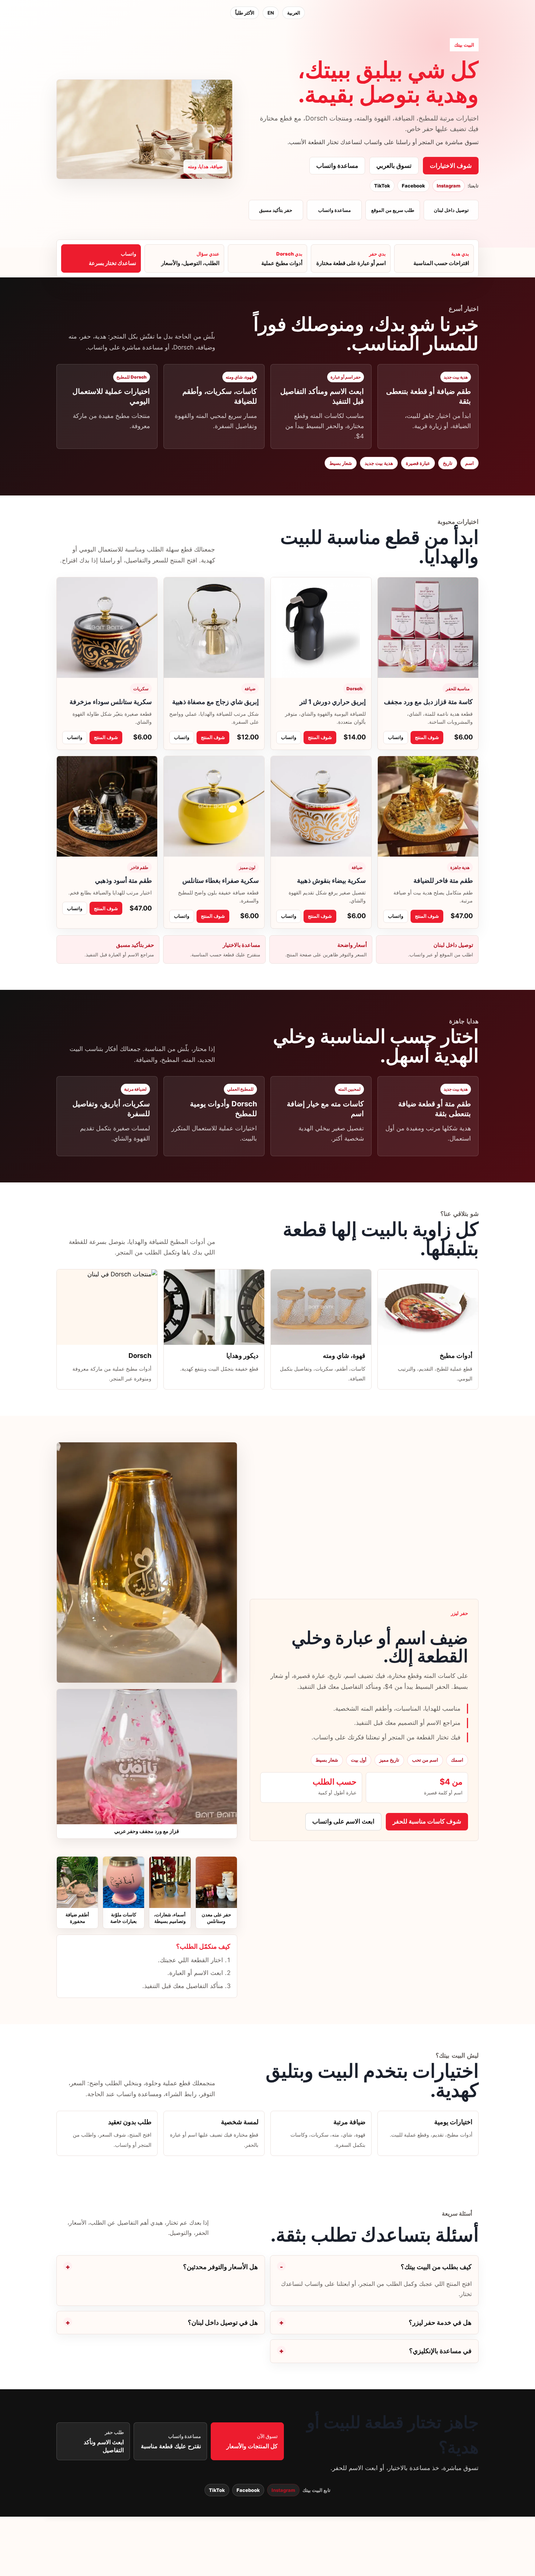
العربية (294, 13)
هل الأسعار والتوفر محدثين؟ (221, 2267)
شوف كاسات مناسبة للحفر (427, 1821)
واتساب (396, 737)
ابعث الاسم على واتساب (343, 1821)
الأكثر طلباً (245, 13)
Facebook (413, 186)
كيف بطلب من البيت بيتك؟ (436, 2267)
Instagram (449, 186)
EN (271, 13)
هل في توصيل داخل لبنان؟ (223, 2322)
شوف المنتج (427, 737)
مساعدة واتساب (337, 166)
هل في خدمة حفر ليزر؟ (440, 2322)
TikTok (382, 186)
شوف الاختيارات (451, 166)
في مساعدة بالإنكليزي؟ (440, 2351)
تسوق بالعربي (394, 166)
